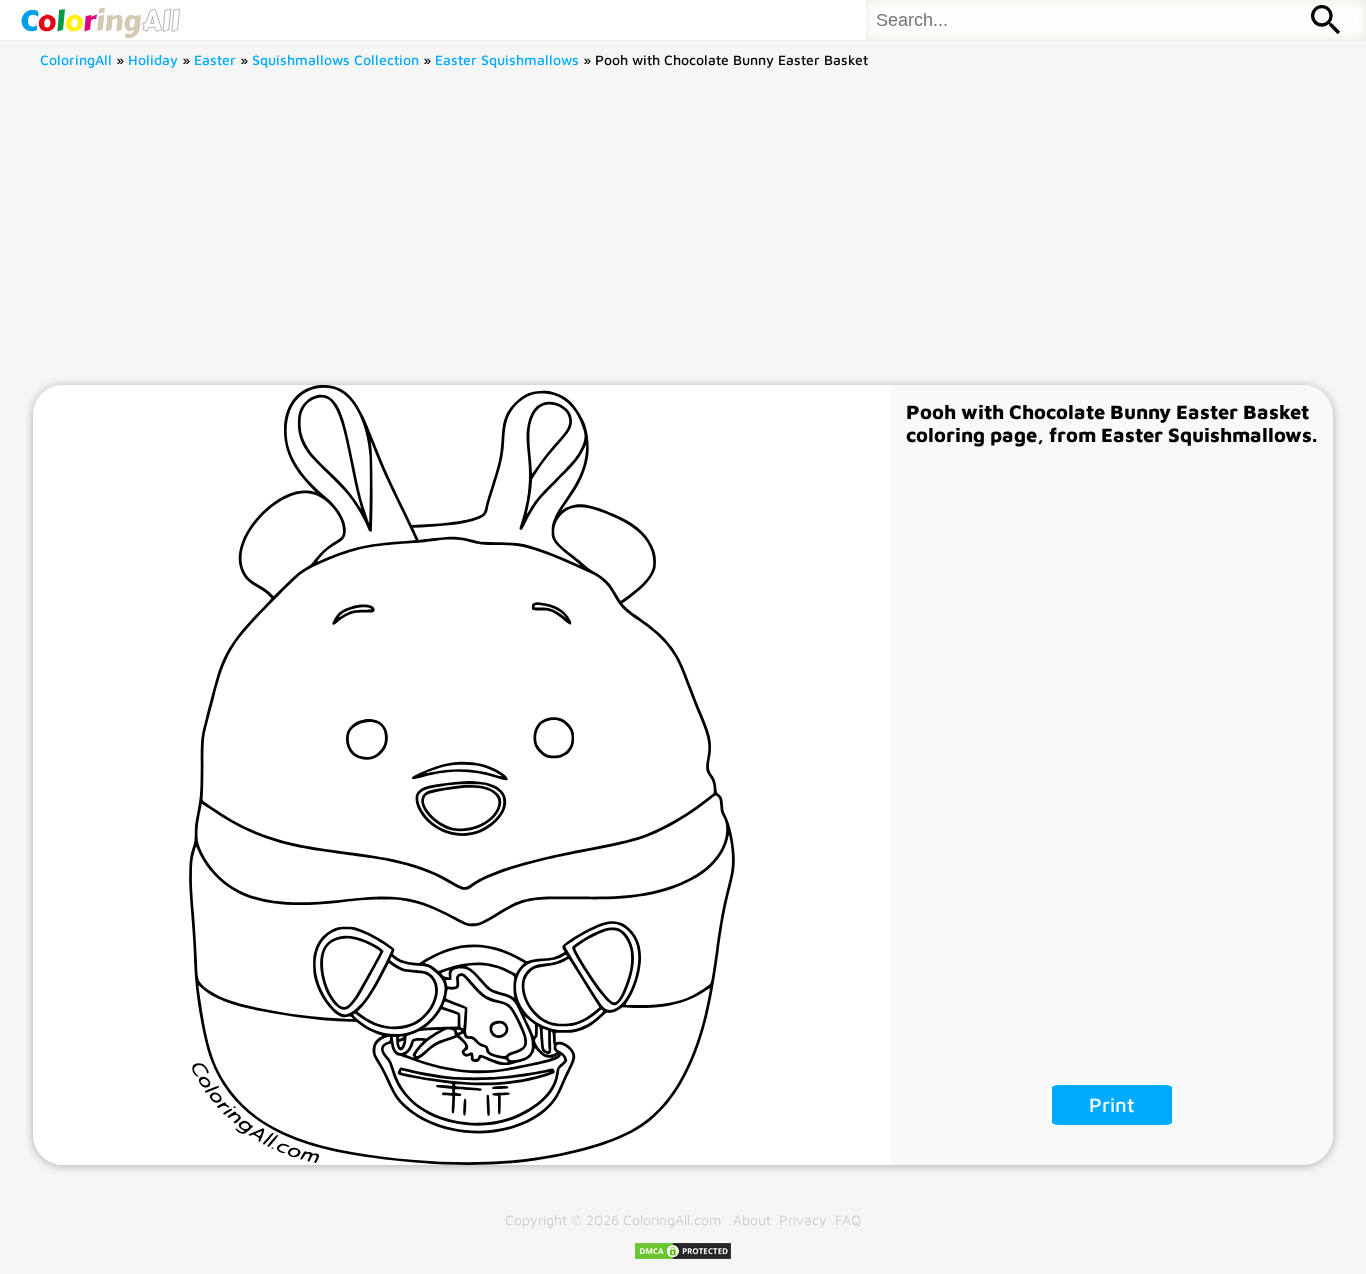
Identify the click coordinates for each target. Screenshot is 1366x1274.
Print (1112, 1104)
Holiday (153, 59)
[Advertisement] (683, 235)
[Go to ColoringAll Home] (100, 20)
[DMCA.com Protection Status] (683, 1255)
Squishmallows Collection (335, 59)
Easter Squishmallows (507, 59)
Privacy (803, 1219)
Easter (215, 59)
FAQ (848, 1219)
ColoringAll (76, 59)
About (752, 1219)
